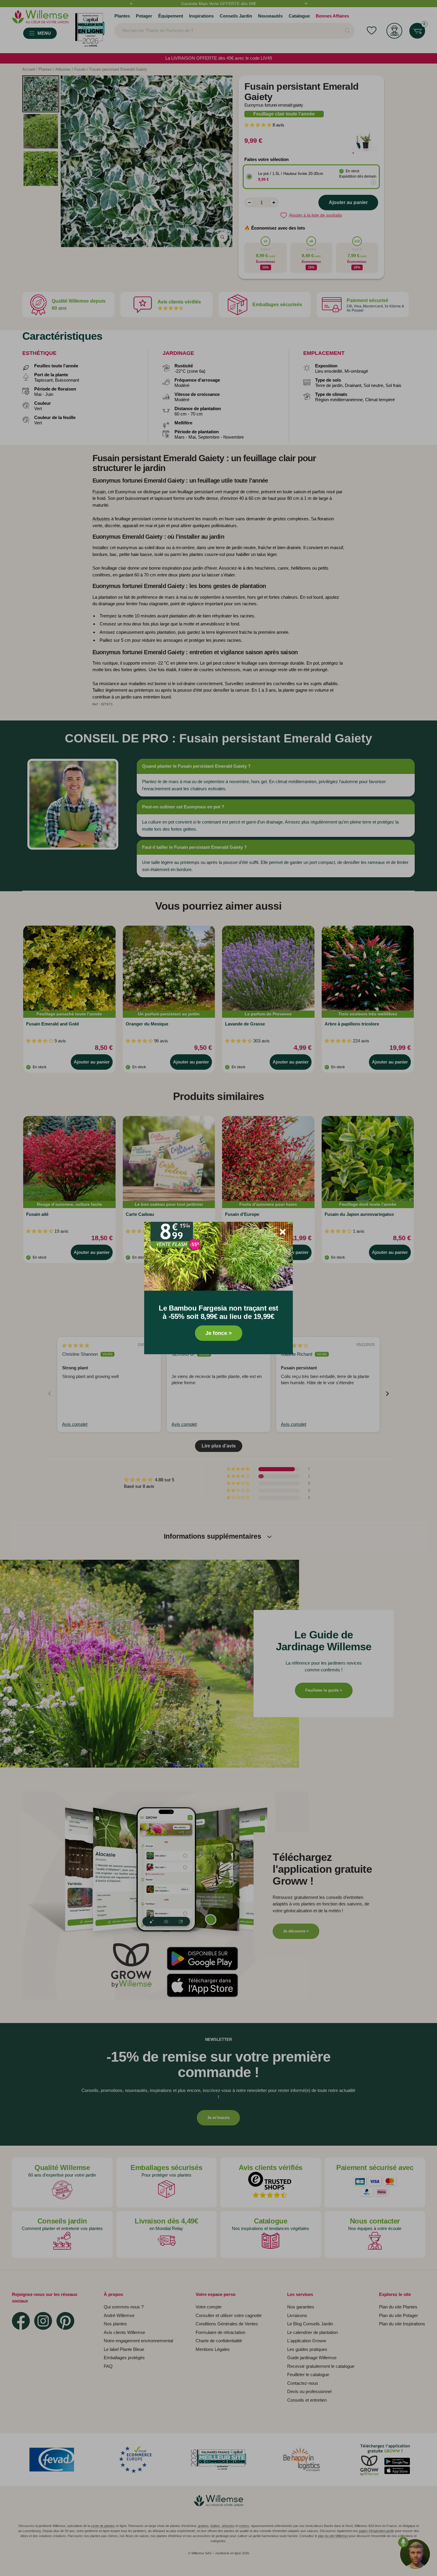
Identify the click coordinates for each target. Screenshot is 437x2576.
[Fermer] (283, 1232)
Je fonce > (219, 1333)
